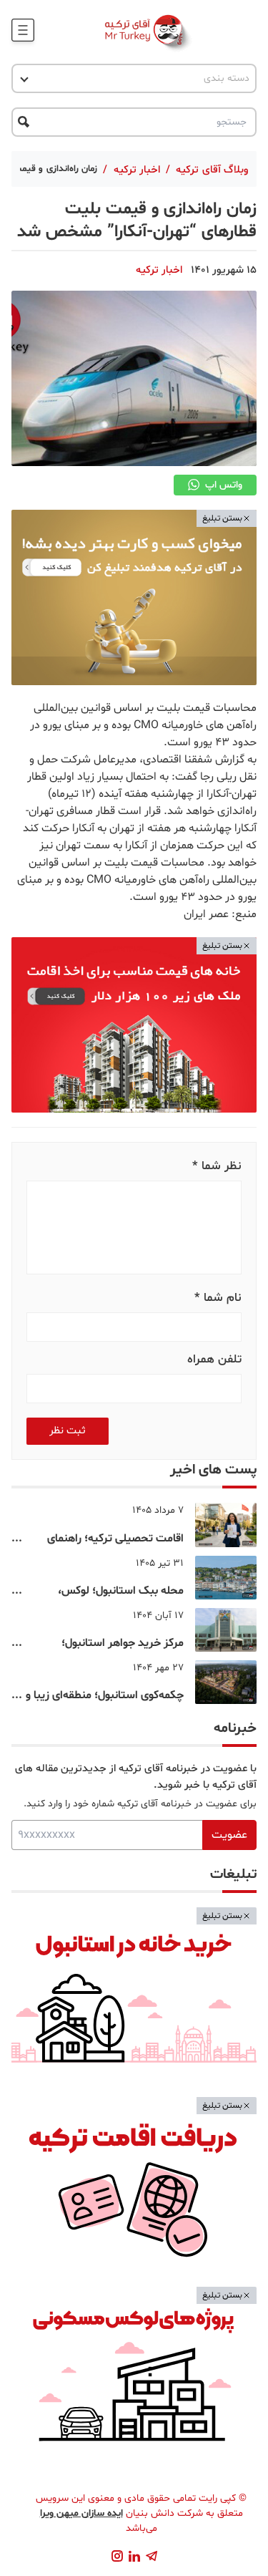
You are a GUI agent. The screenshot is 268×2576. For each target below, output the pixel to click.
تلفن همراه (214, 1359)
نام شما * (218, 1298)
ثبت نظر (68, 1431)
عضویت (229, 1835)
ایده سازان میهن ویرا (81, 2513)
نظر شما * (217, 1166)
